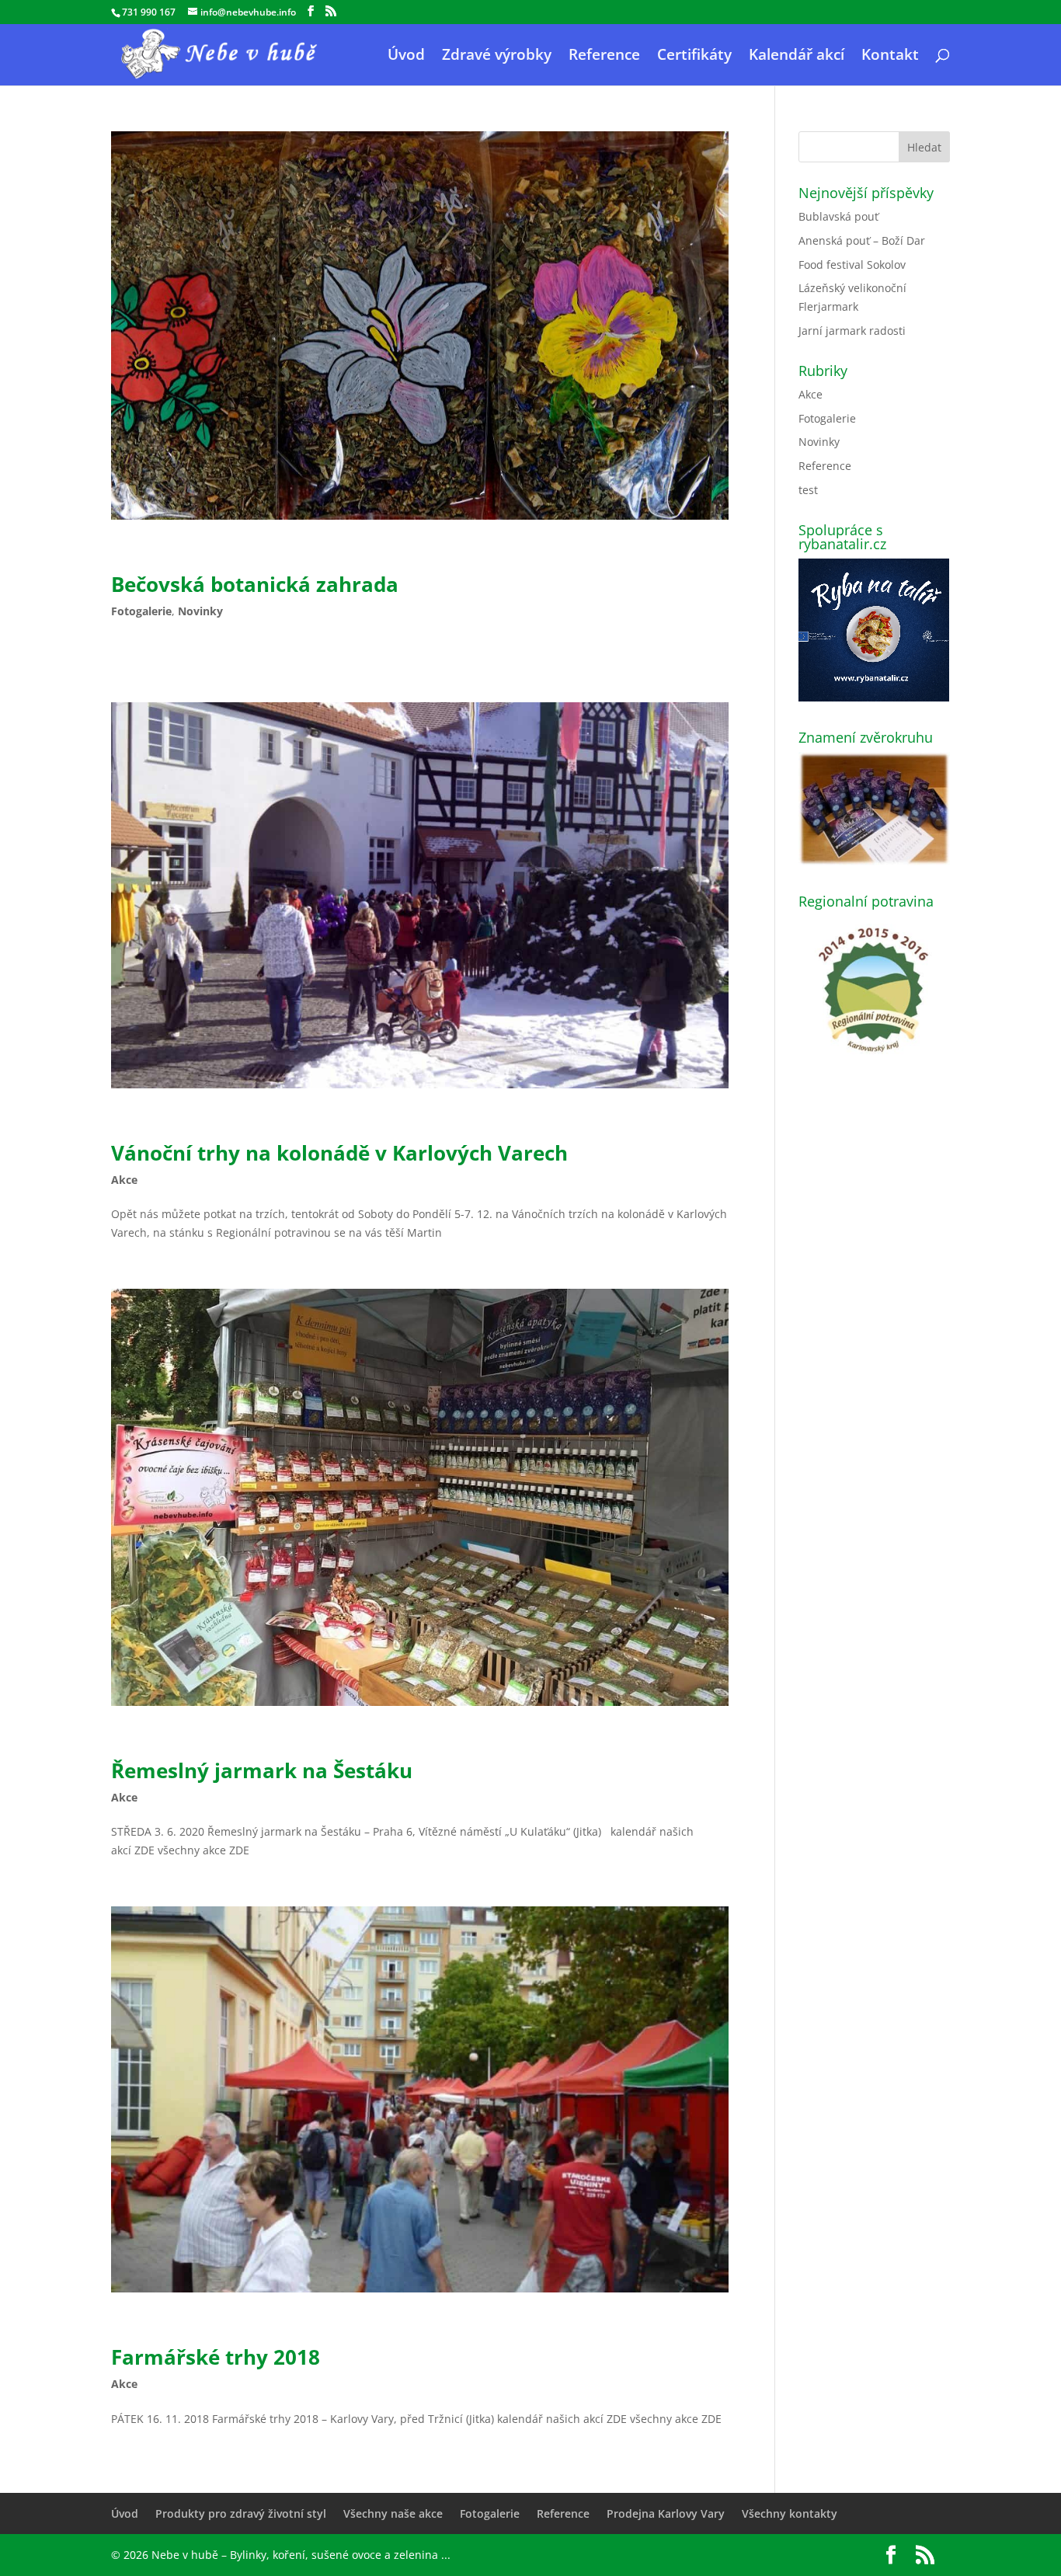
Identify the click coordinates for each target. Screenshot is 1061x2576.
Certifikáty (694, 57)
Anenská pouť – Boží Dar (862, 240)
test (808, 490)
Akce (124, 1180)
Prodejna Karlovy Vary (666, 2513)
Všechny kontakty (790, 2513)
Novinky (200, 611)
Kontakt (890, 57)
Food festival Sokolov (852, 265)
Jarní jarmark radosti (852, 331)
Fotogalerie (141, 611)
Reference (604, 57)
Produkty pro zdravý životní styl (241, 2513)
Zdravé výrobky (497, 57)
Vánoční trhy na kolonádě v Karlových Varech (339, 1153)
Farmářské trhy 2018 (216, 2357)
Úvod (406, 57)
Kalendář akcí (797, 57)
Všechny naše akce (393, 2513)
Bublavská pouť (838, 216)
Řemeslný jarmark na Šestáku (262, 1770)
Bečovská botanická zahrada (255, 584)
